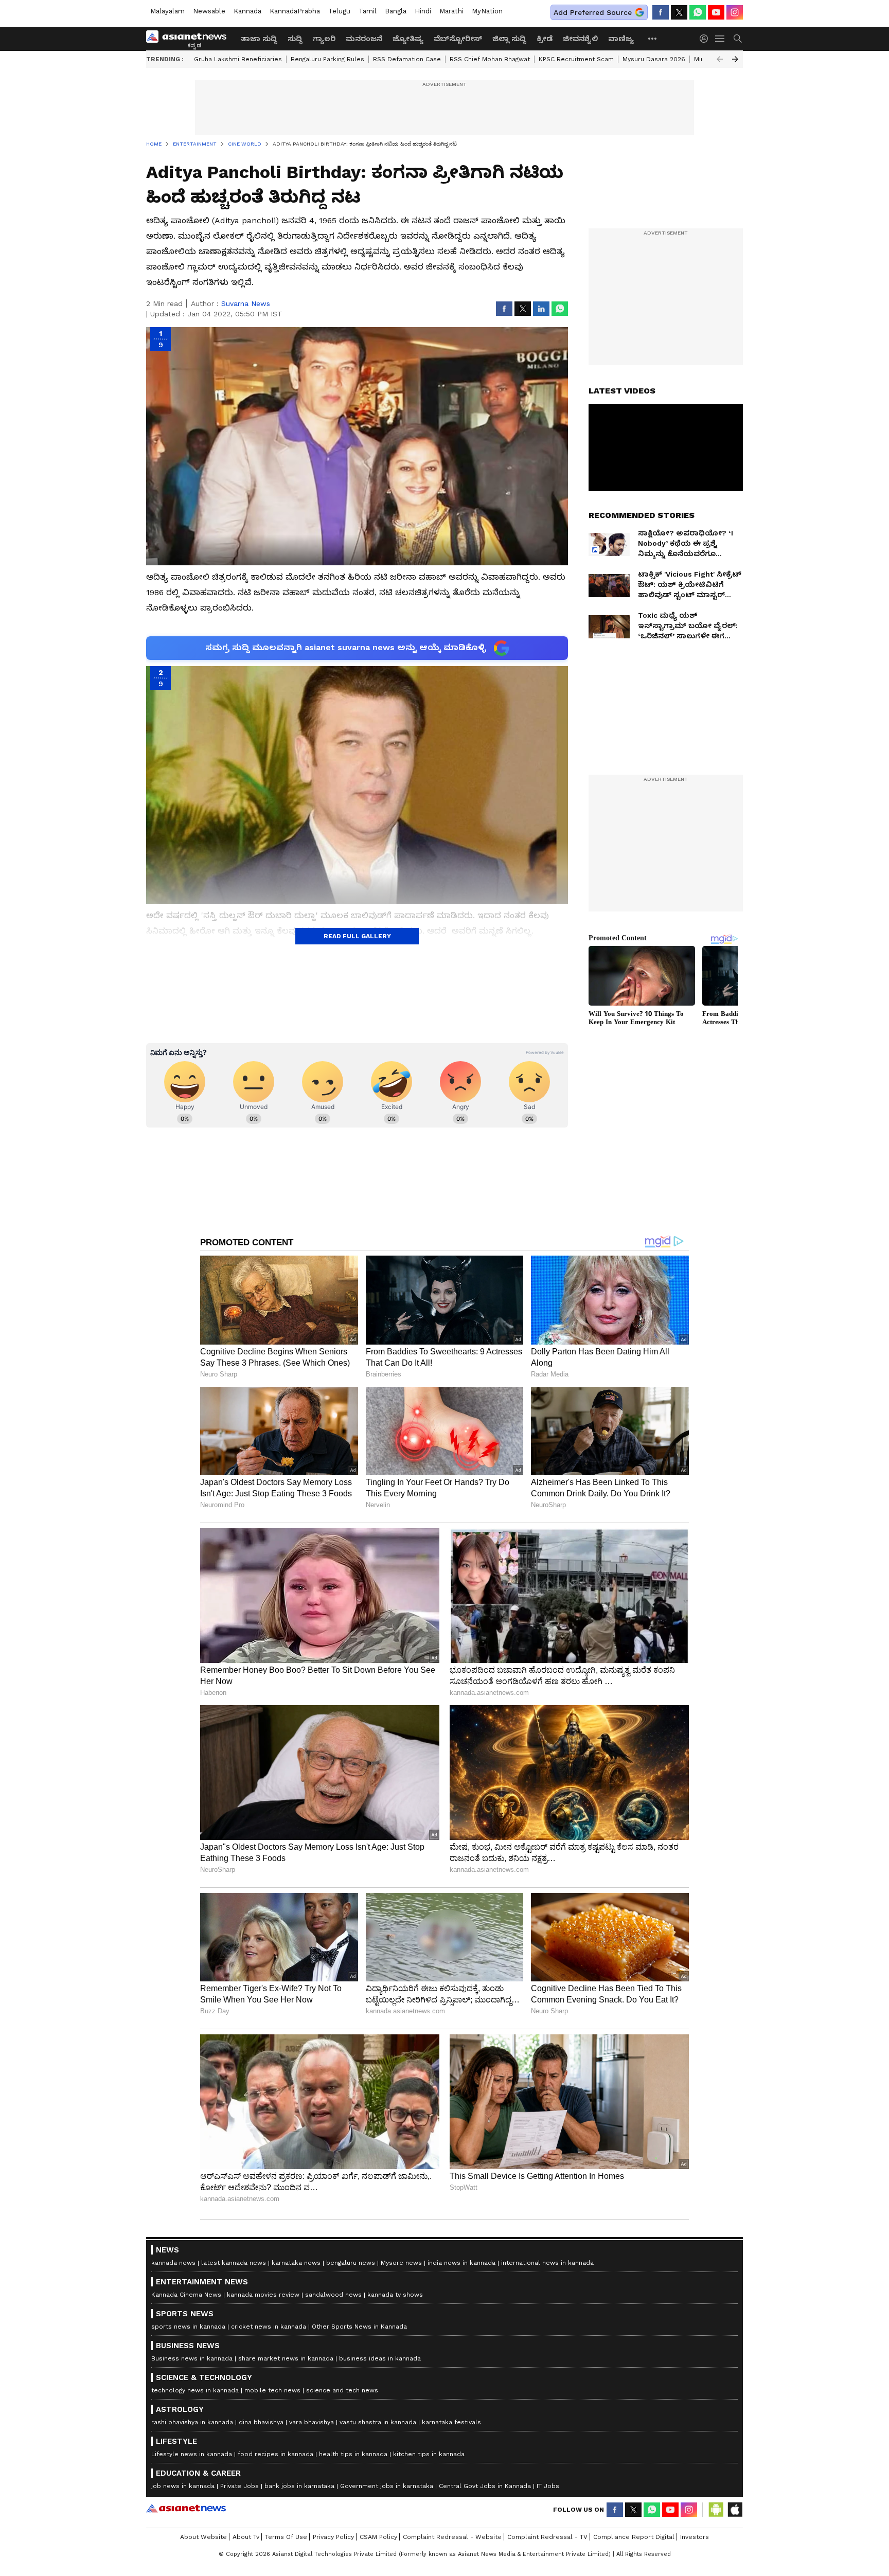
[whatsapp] (698, 12)
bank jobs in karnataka (299, 2486)
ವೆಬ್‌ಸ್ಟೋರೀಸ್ (458, 39)
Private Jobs (239, 2486)
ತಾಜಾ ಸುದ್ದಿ (259, 39)
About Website (203, 2537)
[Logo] (190, 39)
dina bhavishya (261, 2422)
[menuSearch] (738, 39)
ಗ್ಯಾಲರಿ (324, 39)
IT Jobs (548, 2486)
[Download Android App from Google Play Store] (716, 2510)
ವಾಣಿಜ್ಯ (621, 39)
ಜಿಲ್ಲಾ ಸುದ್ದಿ (509, 39)
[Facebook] (661, 12)
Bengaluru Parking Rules (327, 59)
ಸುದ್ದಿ (295, 39)
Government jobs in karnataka (387, 2486)
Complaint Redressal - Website (452, 2537)
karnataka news (296, 2263)
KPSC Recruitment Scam (576, 59)
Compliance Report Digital (634, 2537)
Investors (695, 2537)
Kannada (247, 11)
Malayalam (167, 11)
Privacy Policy (333, 2537)
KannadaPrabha (295, 11)
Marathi (451, 11)
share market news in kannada (286, 2358)
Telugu (339, 11)
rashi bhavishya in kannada (192, 2422)
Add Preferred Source (593, 12)
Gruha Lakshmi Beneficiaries (238, 59)
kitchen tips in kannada (429, 2454)
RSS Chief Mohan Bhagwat (490, 59)
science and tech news (342, 2390)
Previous (720, 59)
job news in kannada (183, 2486)
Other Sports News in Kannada (359, 2327)
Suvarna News (246, 303)
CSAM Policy (378, 2537)
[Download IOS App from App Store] (735, 2510)
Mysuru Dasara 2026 (654, 59)
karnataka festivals (451, 2422)
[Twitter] (679, 12)
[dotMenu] (653, 38)
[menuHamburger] (720, 39)
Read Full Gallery (357, 936)
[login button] (706, 39)
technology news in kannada (195, 2390)
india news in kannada (461, 2263)
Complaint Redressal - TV (547, 2537)
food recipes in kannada (275, 2454)
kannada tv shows (395, 2295)
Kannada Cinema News (186, 2295)
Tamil (368, 11)
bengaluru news (351, 2263)
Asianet (186, 2508)
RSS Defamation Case (407, 59)
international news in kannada (547, 2263)
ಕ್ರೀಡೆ (545, 39)
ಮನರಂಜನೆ (364, 39)
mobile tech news (272, 2390)
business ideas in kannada (380, 2358)
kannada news (173, 2263)
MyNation (487, 11)
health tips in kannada (353, 2454)
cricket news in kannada (269, 2327)
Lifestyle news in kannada (192, 2454)
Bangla (396, 11)
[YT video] (716, 12)
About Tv (246, 2537)
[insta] (735, 12)
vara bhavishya (312, 2422)
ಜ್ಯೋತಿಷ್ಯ (408, 39)
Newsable (209, 11)
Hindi (423, 11)
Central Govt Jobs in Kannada (485, 2486)
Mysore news (401, 2263)
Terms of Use (286, 2537)
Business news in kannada (192, 2358)
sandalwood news (333, 2295)
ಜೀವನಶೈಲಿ (580, 39)
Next (735, 59)
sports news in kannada (188, 2327)
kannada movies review (263, 2295)
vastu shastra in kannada (378, 2422)
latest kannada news (234, 2263)
